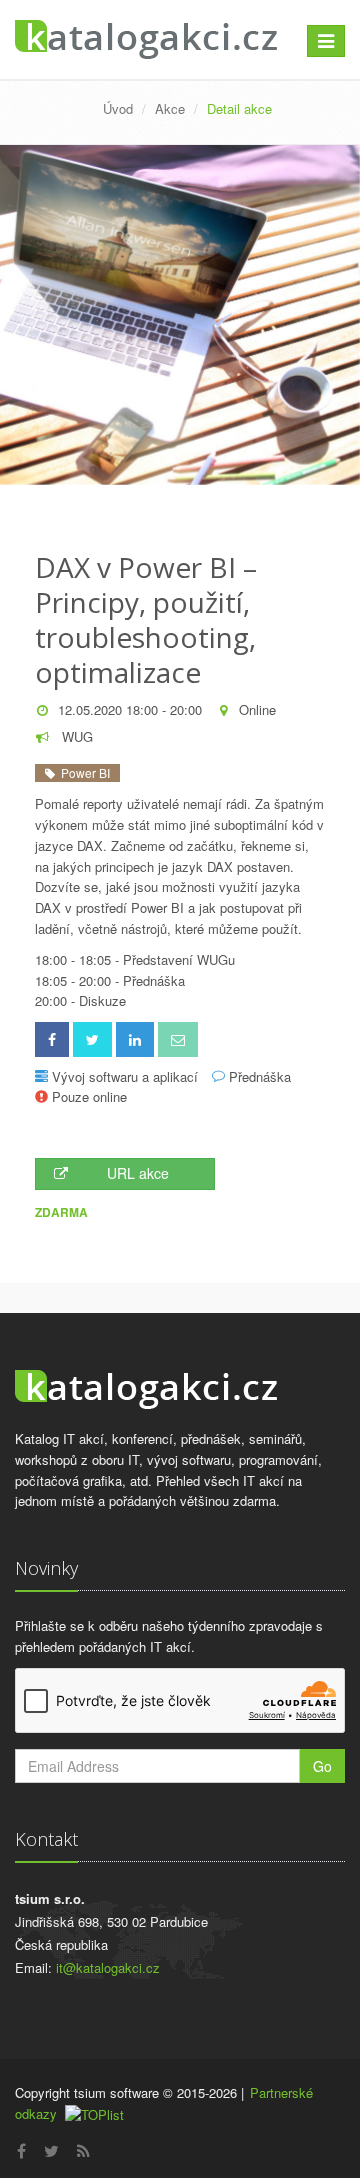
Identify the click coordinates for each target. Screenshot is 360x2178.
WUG (75, 736)
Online (257, 709)
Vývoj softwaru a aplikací (125, 1076)
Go (322, 1766)
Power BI (82, 772)
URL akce (138, 1173)
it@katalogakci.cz (108, 1967)
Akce (170, 108)
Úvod (118, 108)
